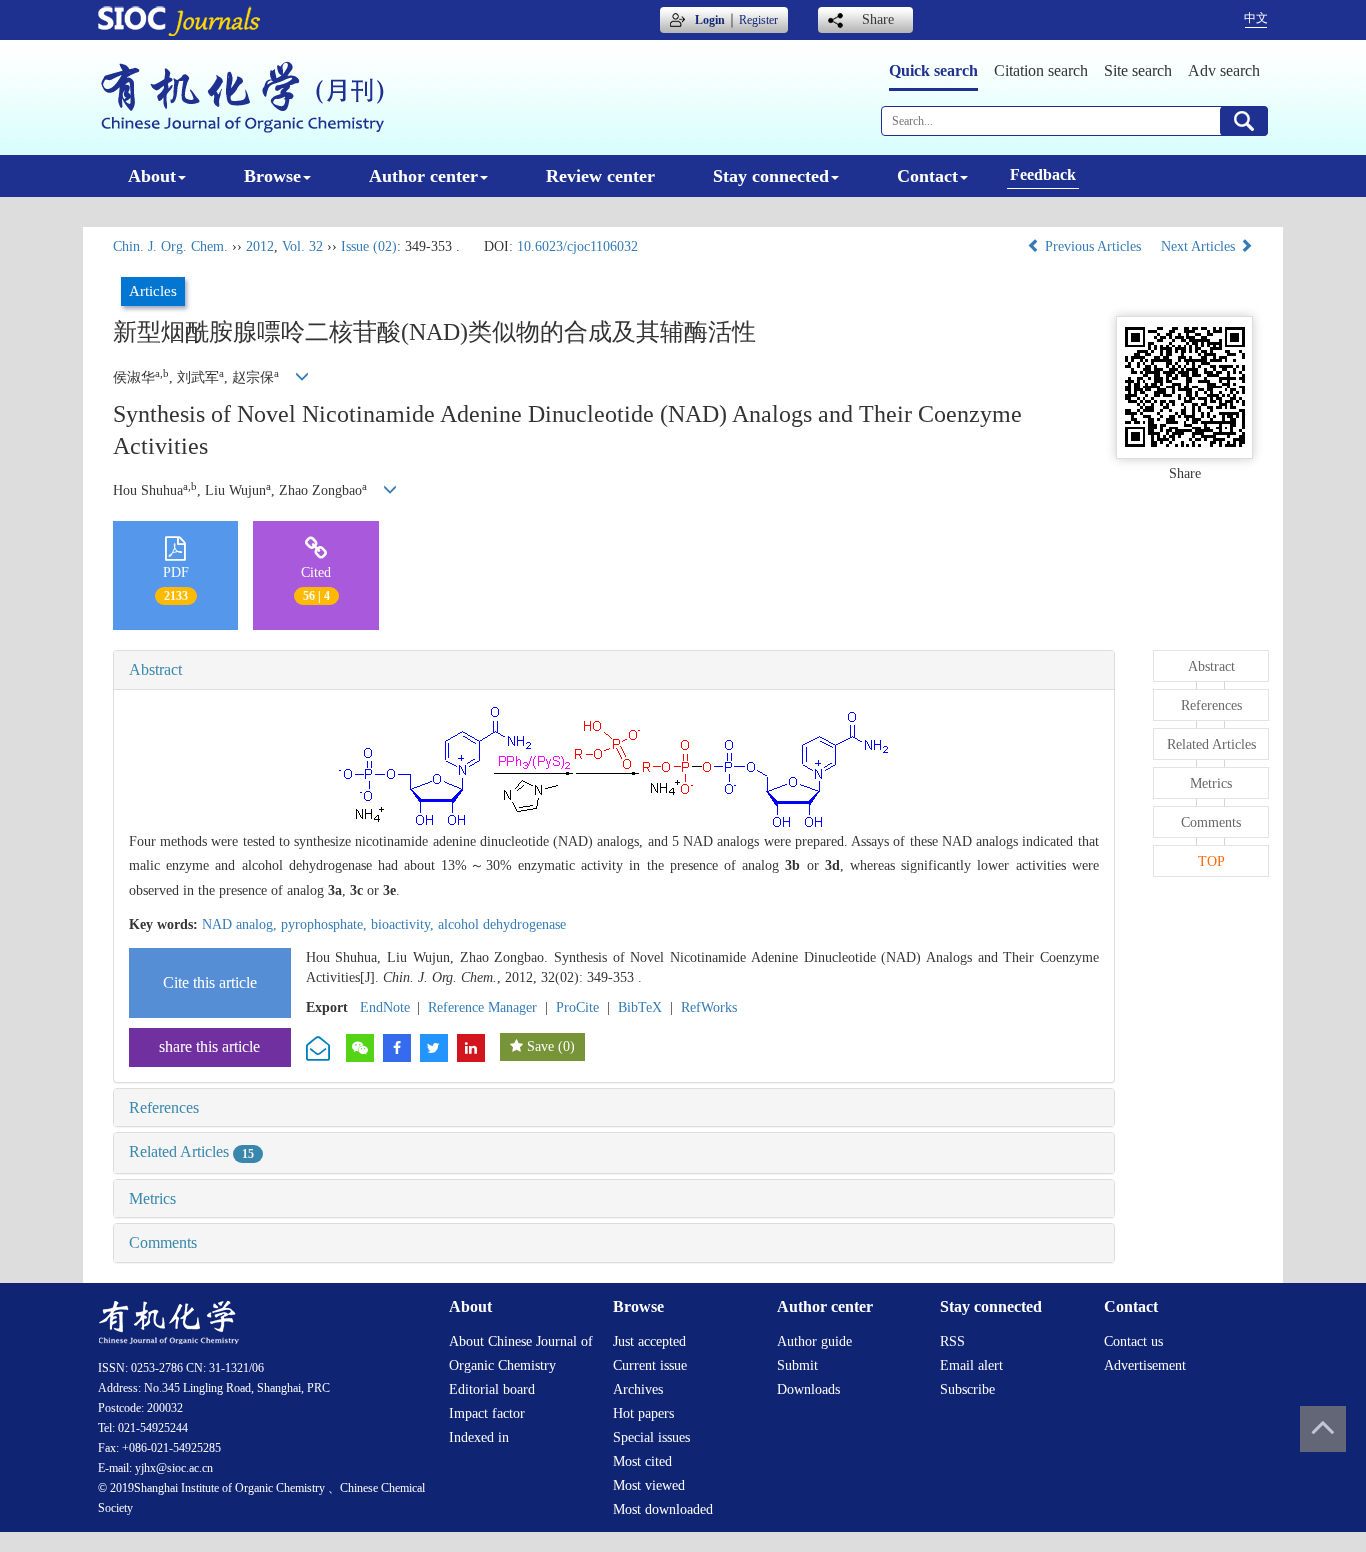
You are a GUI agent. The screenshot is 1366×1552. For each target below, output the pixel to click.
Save (540, 1046)
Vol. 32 (302, 246)
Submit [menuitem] (797, 1365)
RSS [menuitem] (952, 1341)
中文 (1256, 18)
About (152, 176)
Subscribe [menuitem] (967, 1389)
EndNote (385, 1007)
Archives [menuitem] (638, 1389)
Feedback (1043, 174)
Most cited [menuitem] (642, 1461)
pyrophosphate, (326, 924)
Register (758, 20)
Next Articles (1200, 246)
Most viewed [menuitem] (649, 1485)
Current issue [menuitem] (650, 1365)
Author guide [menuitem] (814, 1341)
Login (710, 20)
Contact (927, 176)
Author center (423, 176)
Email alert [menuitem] (971, 1365)
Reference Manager (482, 1007)
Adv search (1224, 70)
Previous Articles (1093, 246)
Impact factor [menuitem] (487, 1413)
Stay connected (771, 176)
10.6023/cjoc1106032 (577, 246)
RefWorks (709, 1007)
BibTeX (640, 1007)
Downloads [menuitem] (808, 1389)
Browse (272, 176)
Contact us (1133, 1341)
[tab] (614, 670)
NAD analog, (241, 924)
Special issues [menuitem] (651, 1437)
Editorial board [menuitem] (492, 1389)
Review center (600, 176)
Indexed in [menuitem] (479, 1437)
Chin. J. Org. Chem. (170, 246)
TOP (1211, 861)
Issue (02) (369, 246)
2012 (260, 246)
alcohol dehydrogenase (502, 924)
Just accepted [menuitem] (649, 1341)
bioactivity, (404, 924)
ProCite (577, 1007)
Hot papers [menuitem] (643, 1413)
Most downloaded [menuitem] (663, 1509)
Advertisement (1145, 1365)
